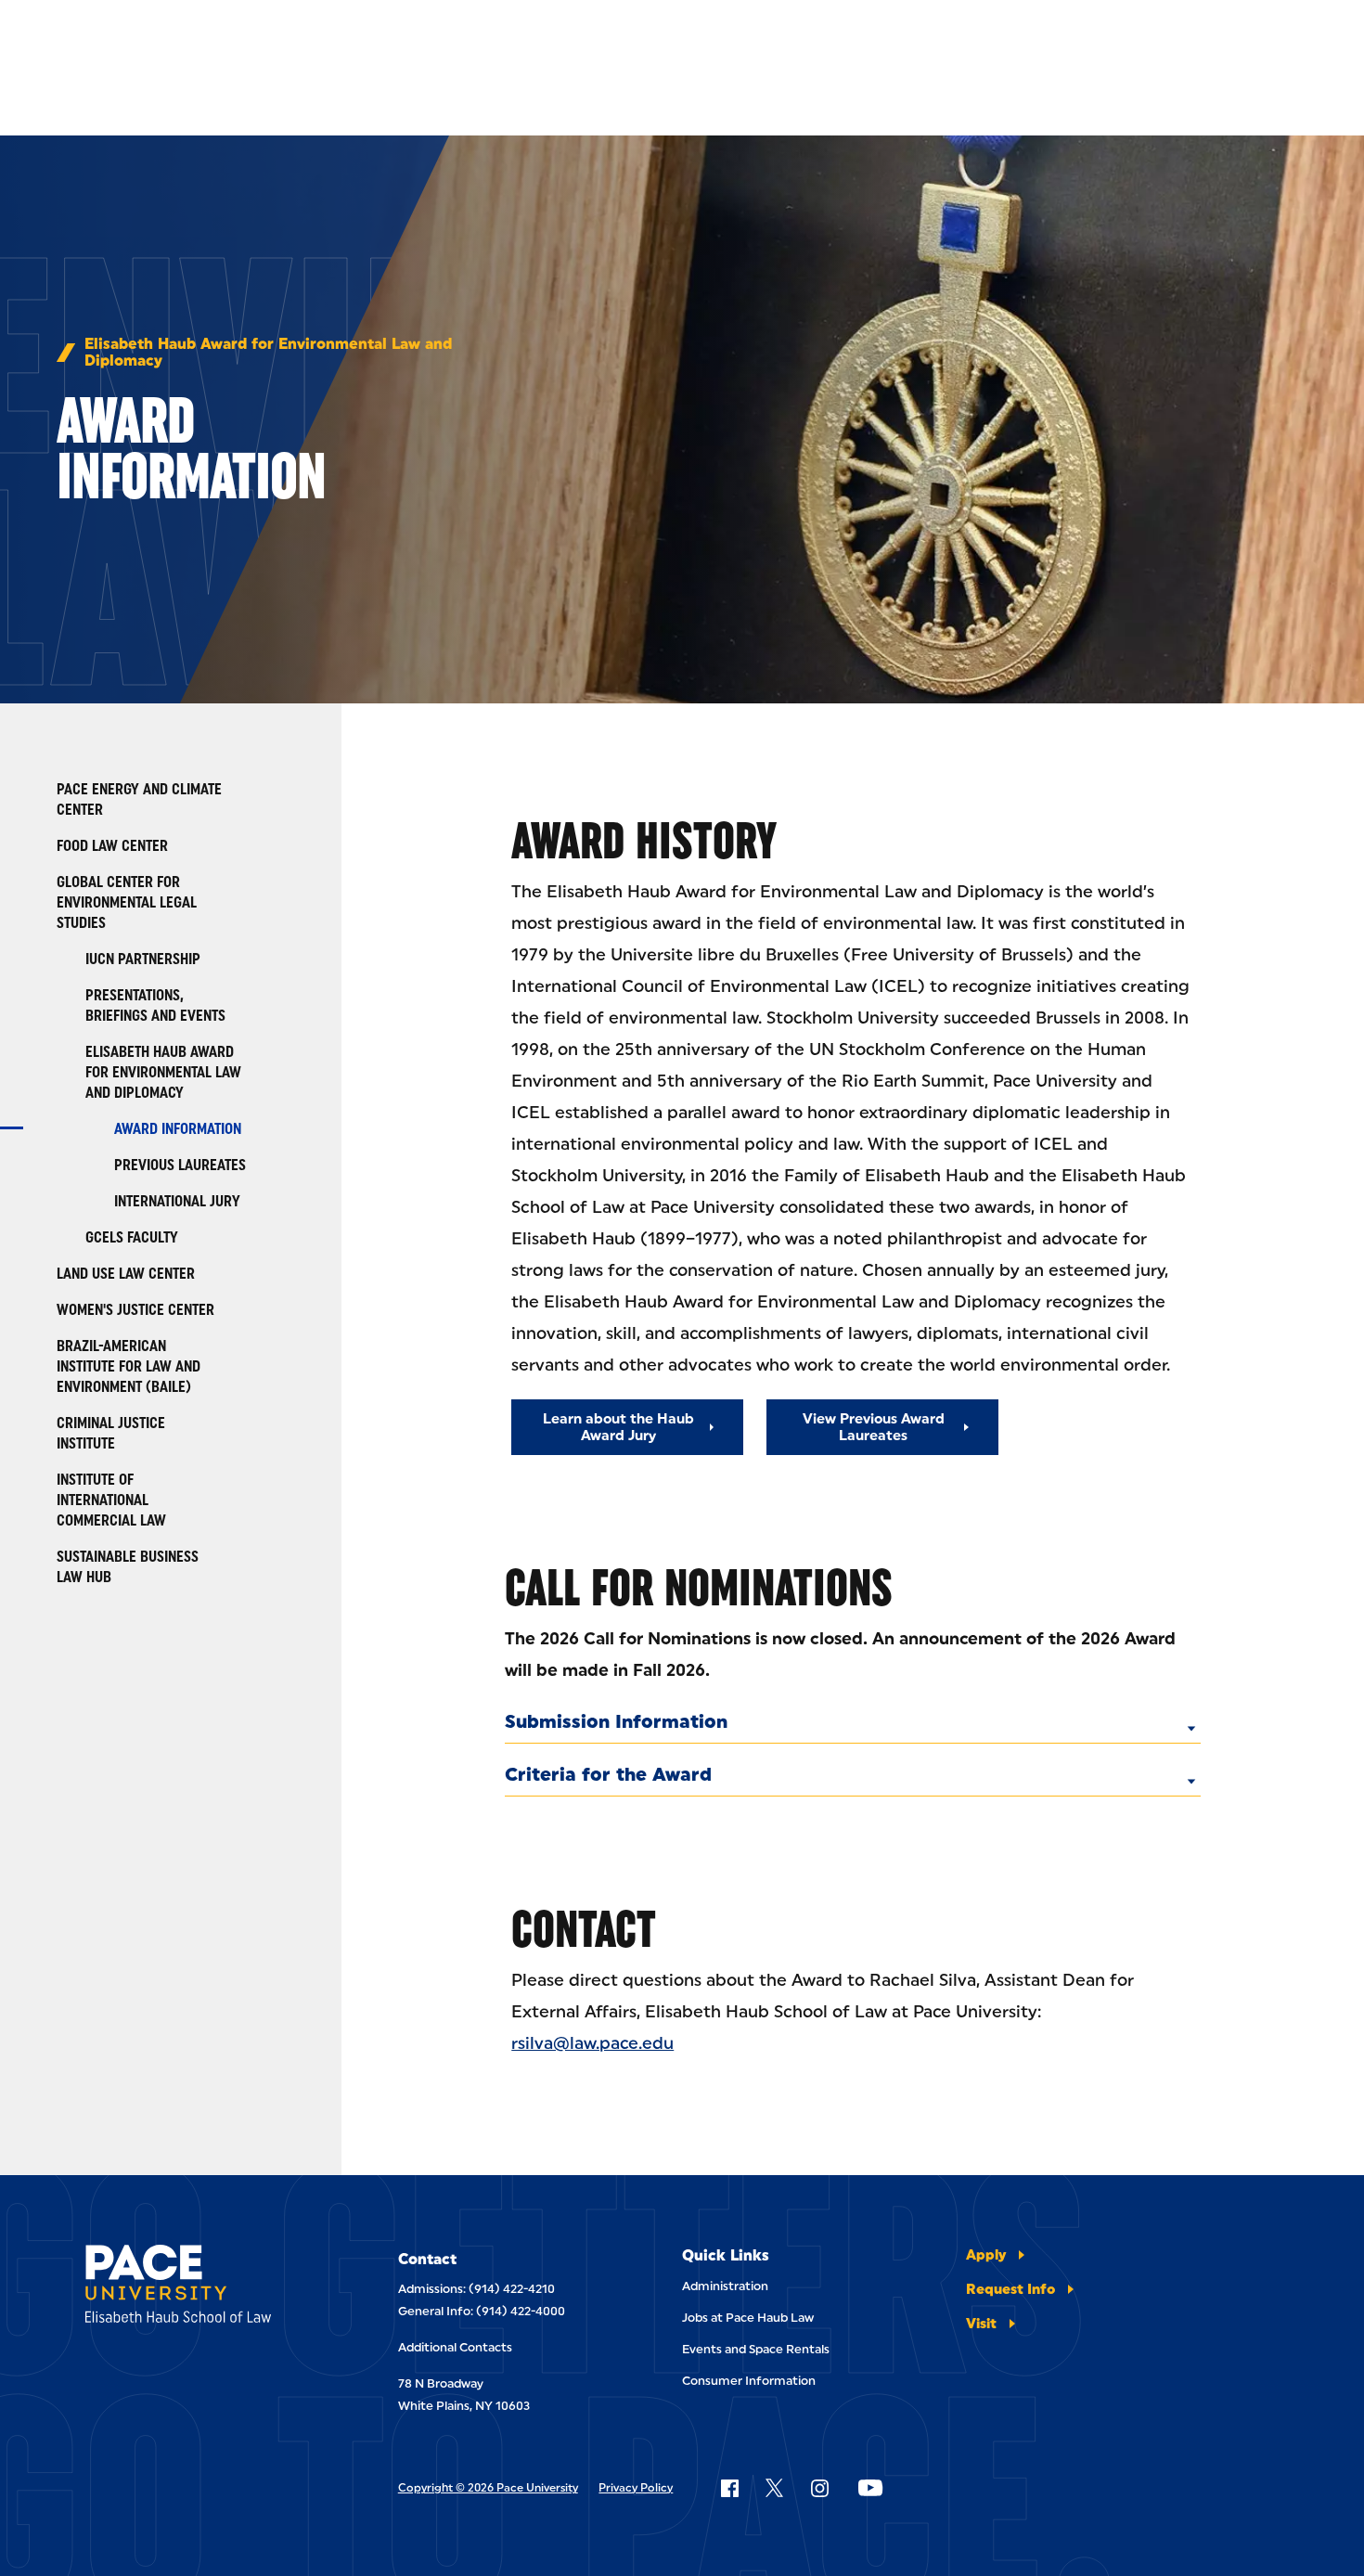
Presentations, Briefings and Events (155, 1005)
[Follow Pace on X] (774, 2488)
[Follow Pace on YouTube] (870, 2488)
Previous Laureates (180, 1165)
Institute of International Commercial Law (111, 1500)
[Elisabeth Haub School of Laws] (199, 2287)
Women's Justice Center (135, 1310)
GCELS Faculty (132, 1237)
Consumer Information (749, 2381)
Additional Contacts (455, 2347)
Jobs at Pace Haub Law (748, 2318)
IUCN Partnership (143, 959)
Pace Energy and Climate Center (139, 799)
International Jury (177, 1201)
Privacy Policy (636, 2488)
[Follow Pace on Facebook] (729, 2488)
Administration (725, 2286)
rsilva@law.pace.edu (592, 2043)
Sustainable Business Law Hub (128, 1567)
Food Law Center (112, 846)
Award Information (178, 1129)
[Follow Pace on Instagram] (819, 2488)
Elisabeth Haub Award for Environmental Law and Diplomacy (268, 353)
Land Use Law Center (126, 1274)
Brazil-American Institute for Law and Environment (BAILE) (129, 1366)
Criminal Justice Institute (111, 1433)
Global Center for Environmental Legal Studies (127, 902)
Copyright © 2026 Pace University (488, 2488)
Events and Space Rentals (756, 2349)
